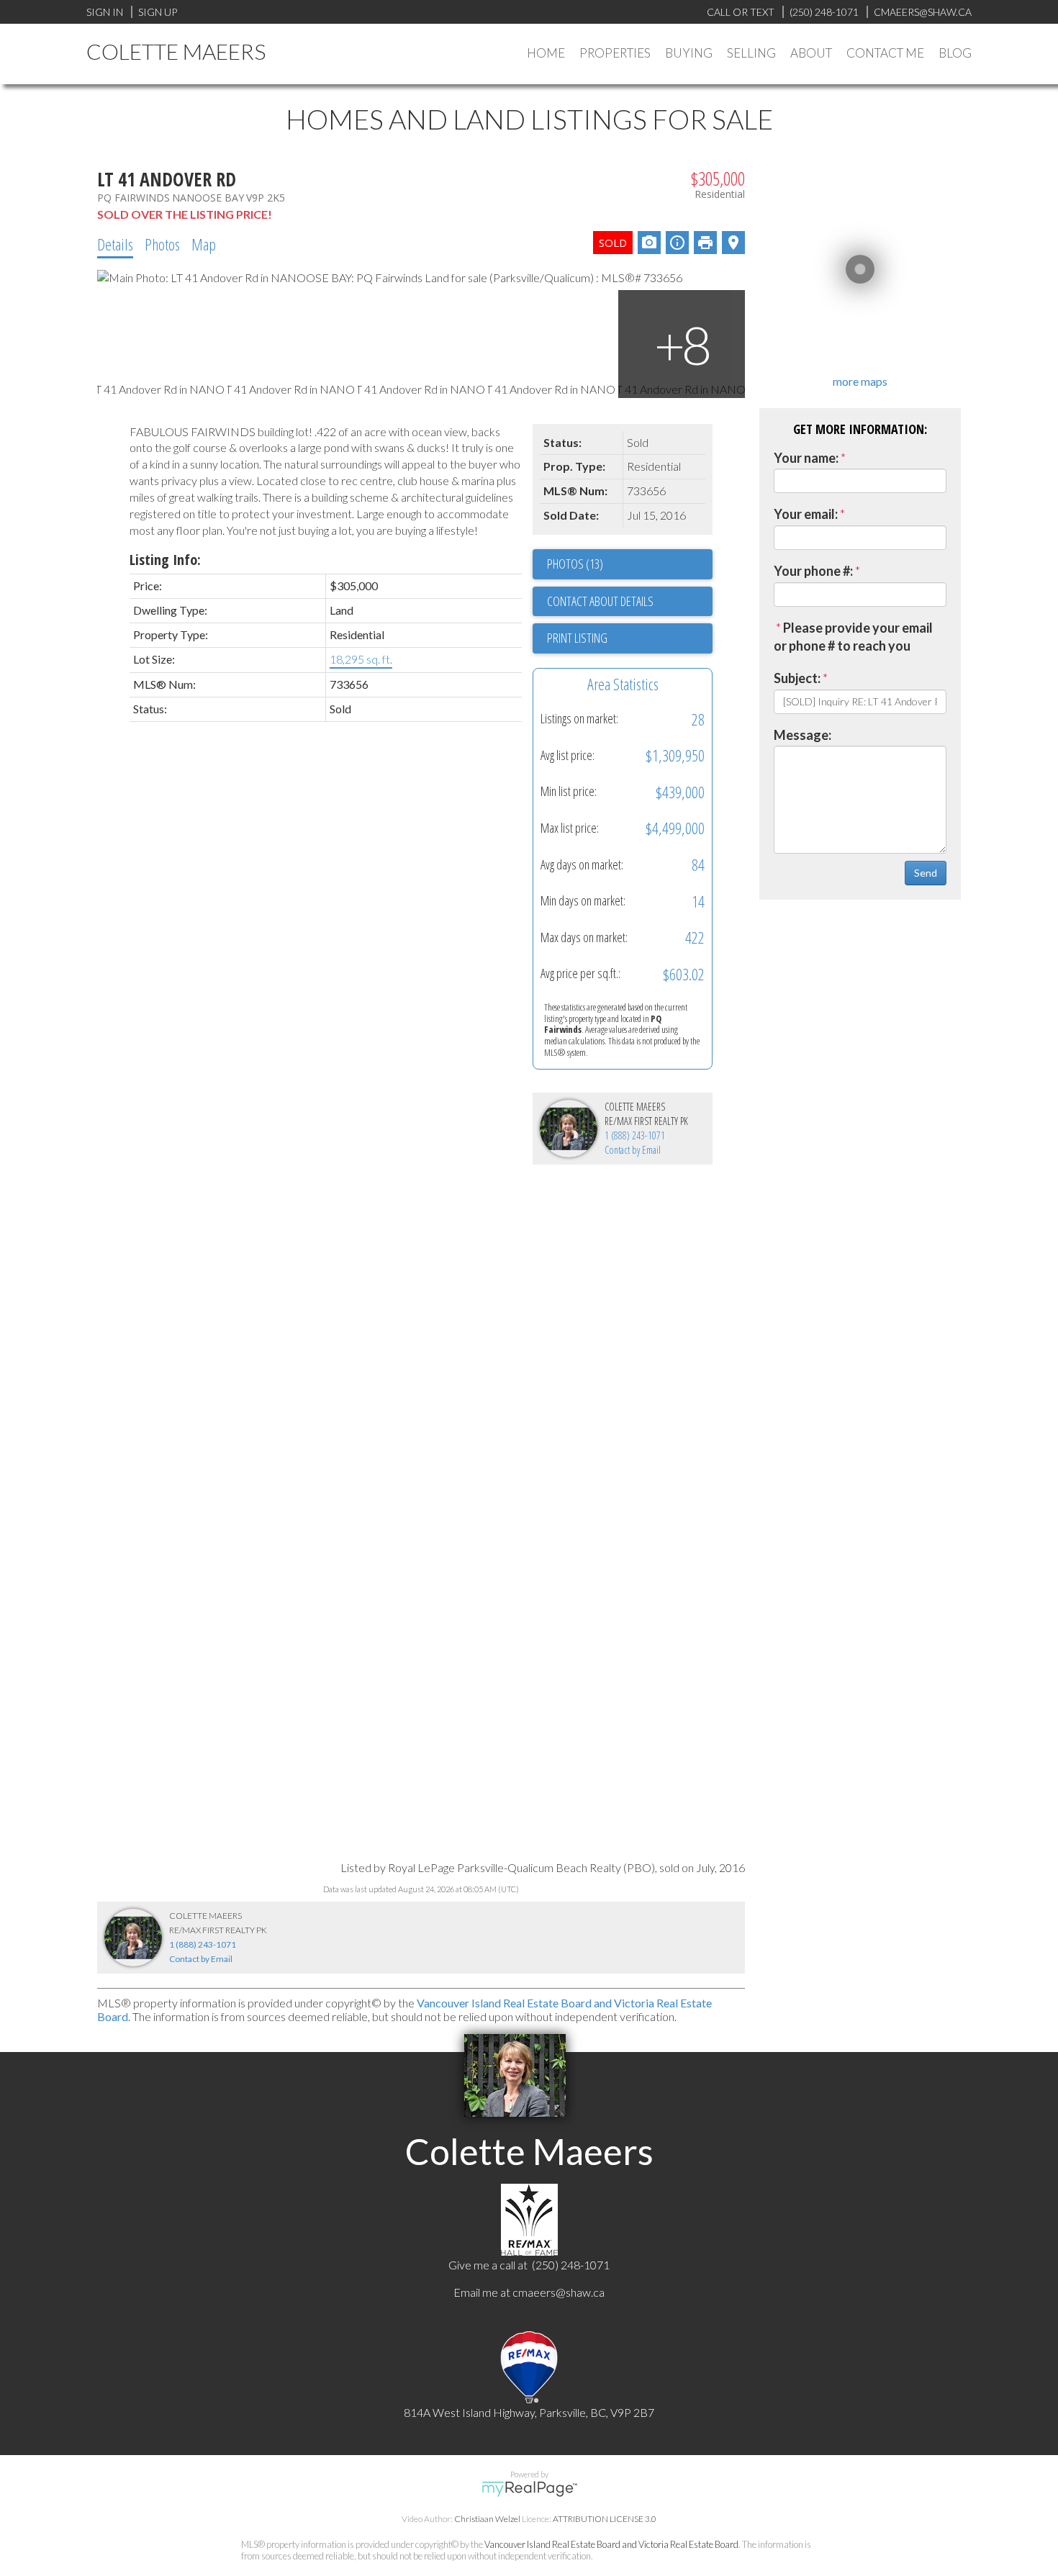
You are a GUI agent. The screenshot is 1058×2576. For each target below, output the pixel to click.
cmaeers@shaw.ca (559, 2292)
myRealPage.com (529, 2489)
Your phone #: (813, 571)
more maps (860, 381)
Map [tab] (204, 244)
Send (926, 873)
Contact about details (600, 601)
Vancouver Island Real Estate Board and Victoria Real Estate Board (611, 2544)
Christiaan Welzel (487, 2519)
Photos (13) (575, 564)
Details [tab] (115, 244)
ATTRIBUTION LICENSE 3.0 (605, 2519)
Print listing (577, 638)
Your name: (806, 458)
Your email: (806, 514)
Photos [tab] (162, 244)
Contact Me (885, 53)
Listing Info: (165, 560)
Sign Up (158, 12)
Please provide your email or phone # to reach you (853, 637)
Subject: (797, 678)
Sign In (105, 12)
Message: (802, 735)
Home (546, 53)
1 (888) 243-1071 (635, 1135)
